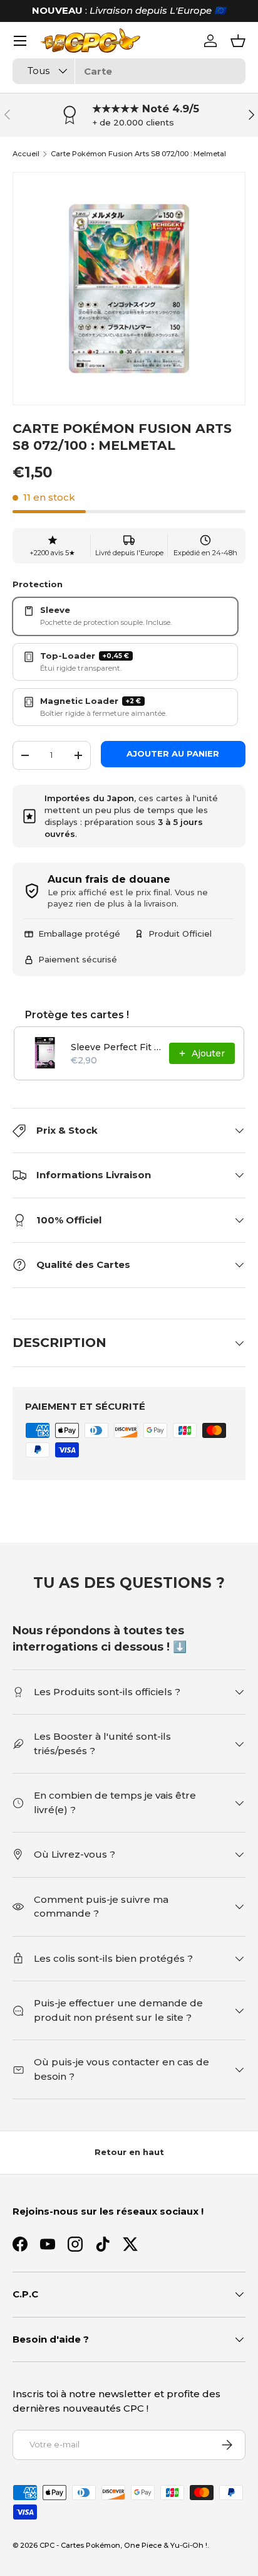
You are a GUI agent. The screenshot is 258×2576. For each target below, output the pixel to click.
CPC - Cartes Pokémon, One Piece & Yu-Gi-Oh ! (123, 2545)
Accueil (26, 154)
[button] (238, 41)
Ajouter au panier (173, 753)
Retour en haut (129, 2152)
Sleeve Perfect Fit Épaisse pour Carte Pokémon (116, 1047)
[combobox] (129, 71)
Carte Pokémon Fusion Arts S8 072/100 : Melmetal (138, 154)
